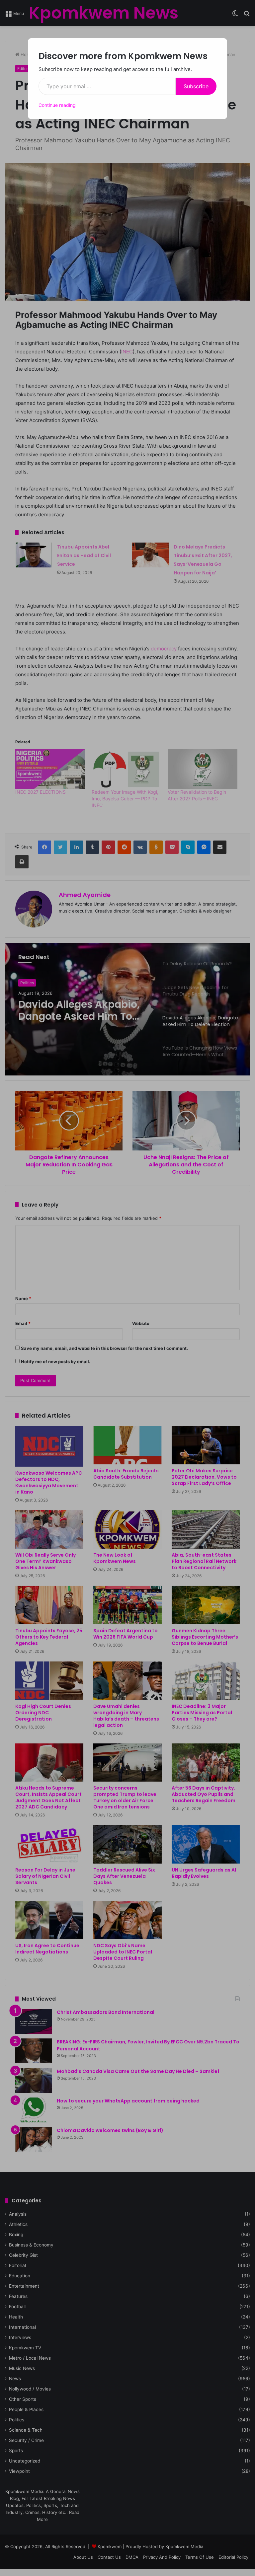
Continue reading (57, 105)
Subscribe (196, 86)
